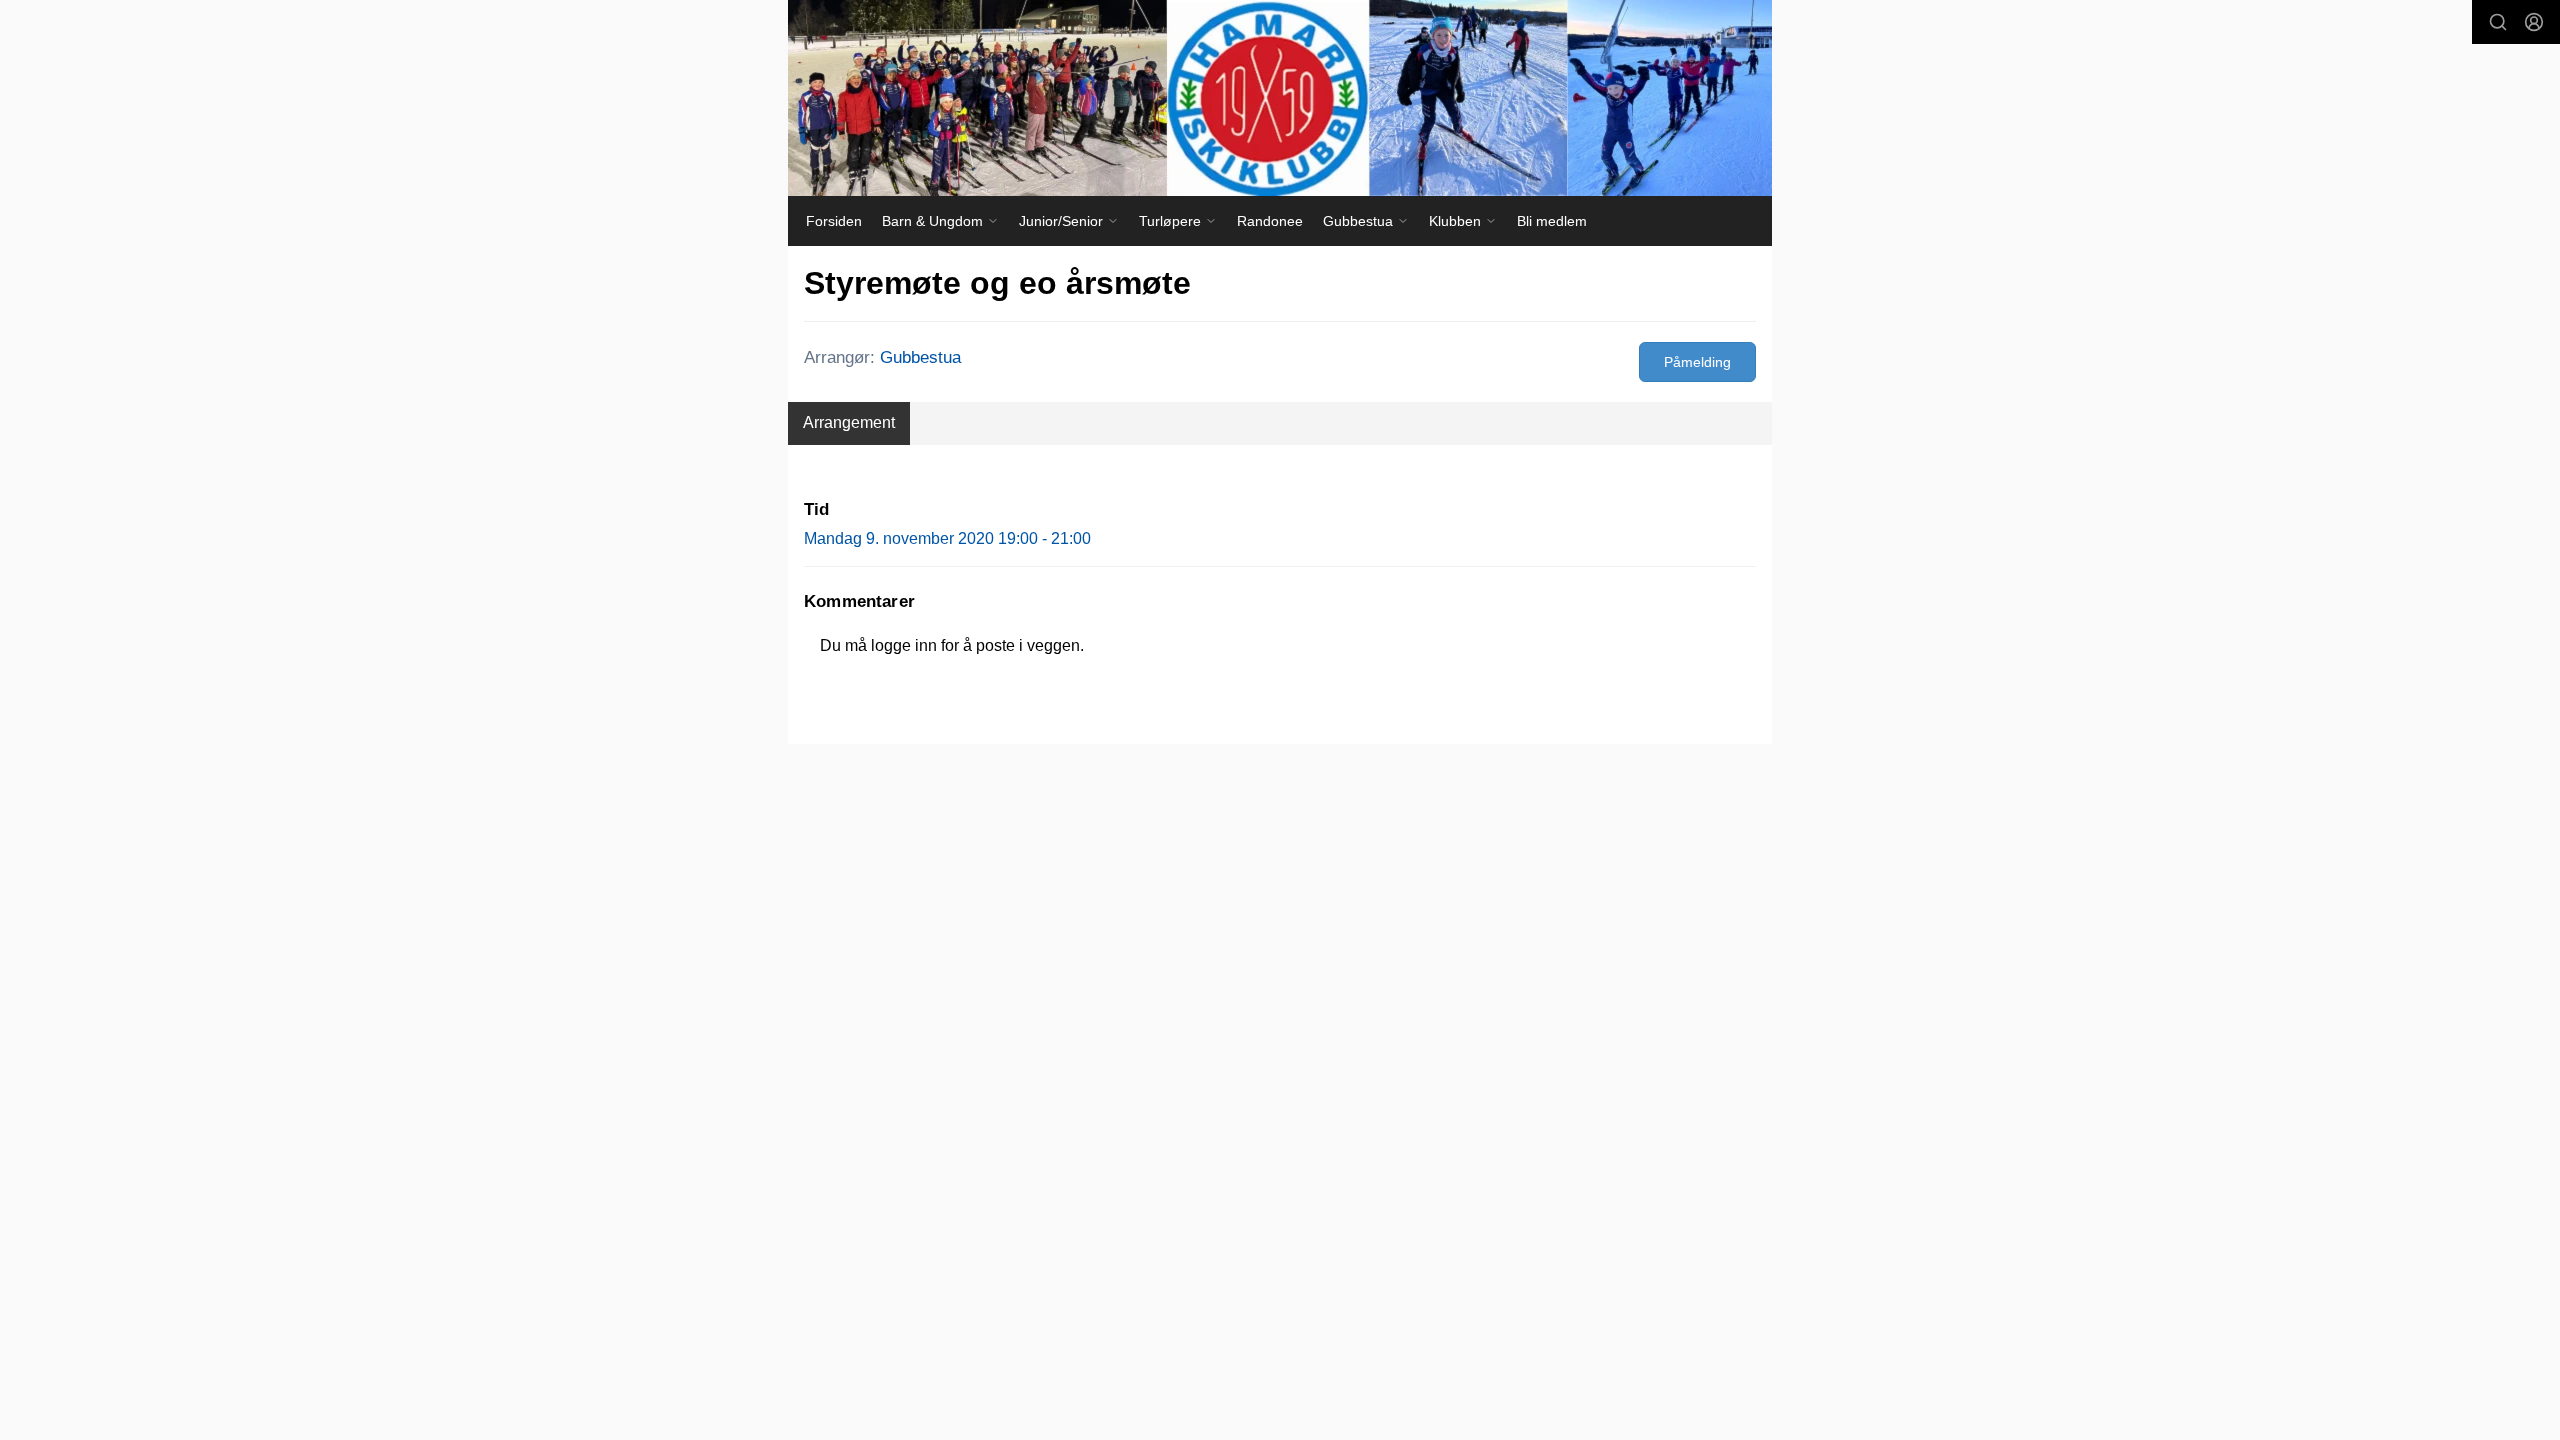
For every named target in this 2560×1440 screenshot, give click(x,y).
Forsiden (834, 221)
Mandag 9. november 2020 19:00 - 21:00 (947, 538)
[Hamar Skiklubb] (1280, 98)
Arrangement (849, 422)
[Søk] (2498, 22)
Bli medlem (1552, 221)
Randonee (1270, 221)
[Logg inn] (2534, 22)
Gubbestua (920, 357)
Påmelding (1697, 362)
